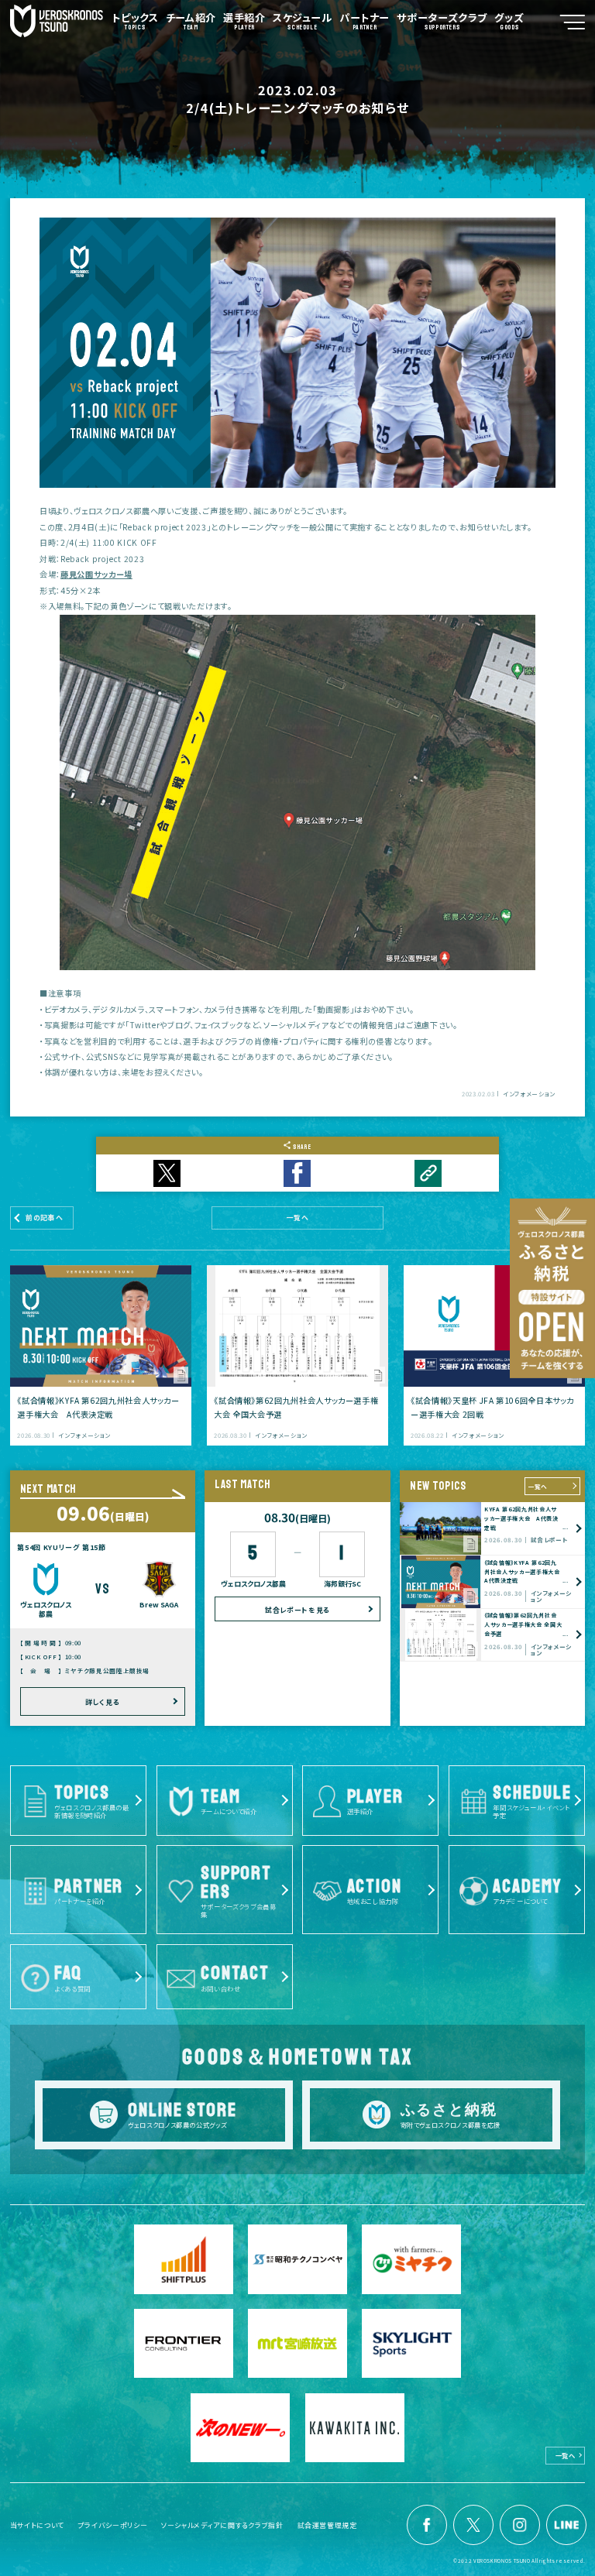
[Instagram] (520, 2525)
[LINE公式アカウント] (566, 2525)
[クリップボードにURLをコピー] (428, 1173)
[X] (473, 2525)
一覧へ (538, 1486)
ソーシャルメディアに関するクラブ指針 (222, 2525)
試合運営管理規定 (327, 2525)
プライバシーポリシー (113, 2525)
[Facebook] (427, 2525)
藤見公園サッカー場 (96, 574)
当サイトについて (37, 2525)
